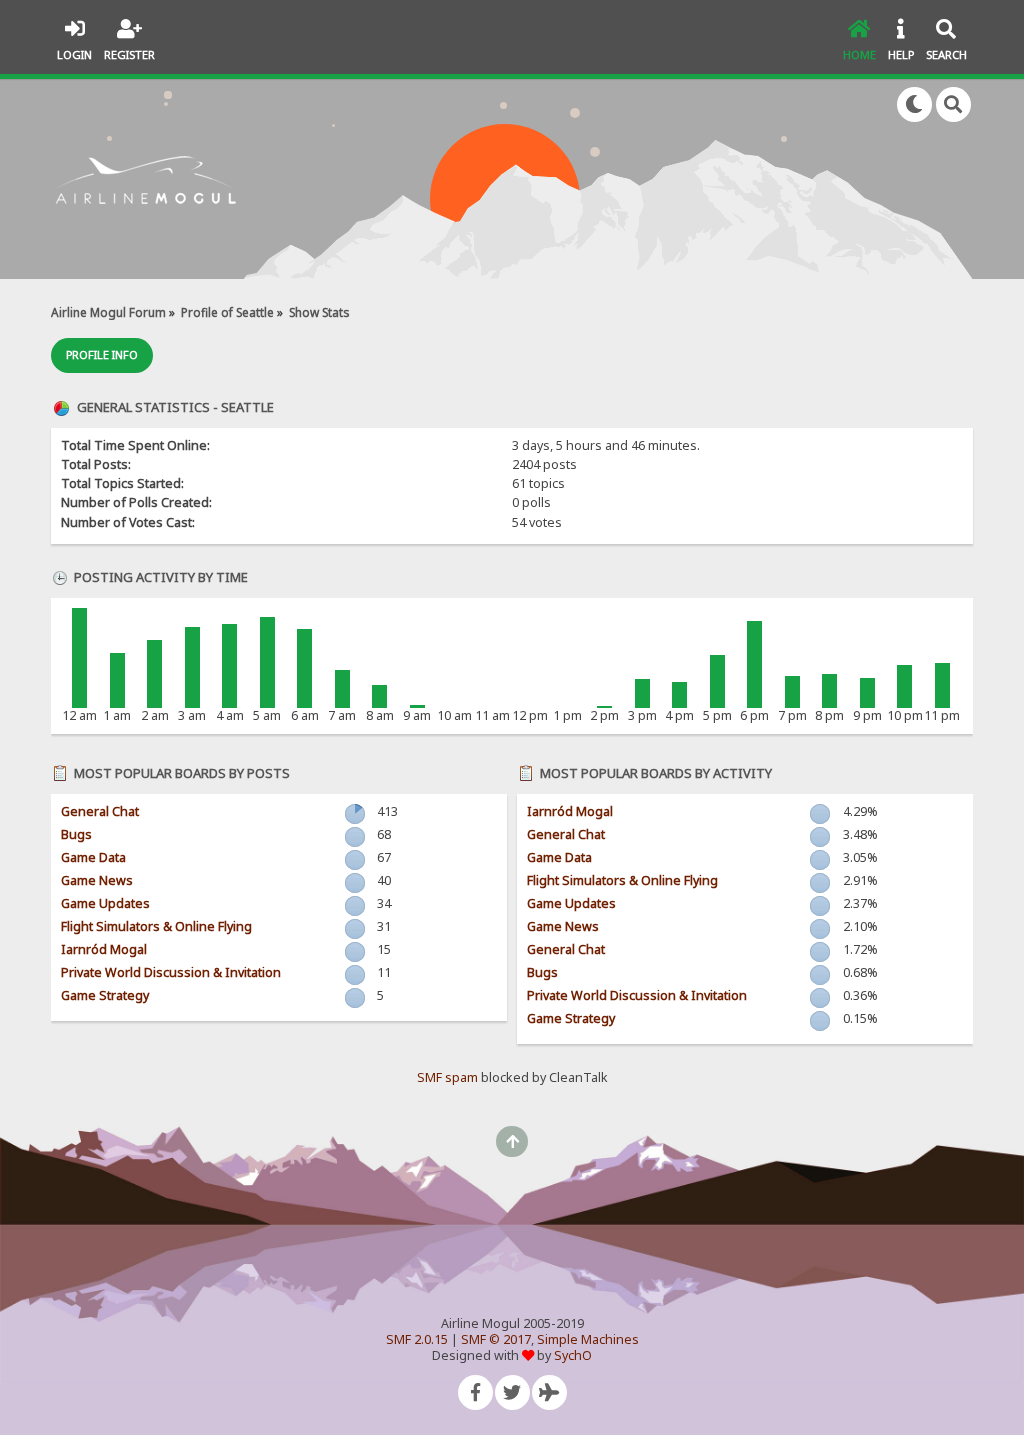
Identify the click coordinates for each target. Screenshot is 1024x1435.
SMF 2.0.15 (417, 1339)
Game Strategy (105, 995)
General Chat (100, 811)
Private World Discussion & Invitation (171, 972)
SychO (573, 1355)
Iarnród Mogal (104, 949)
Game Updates (105, 903)
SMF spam (447, 1077)
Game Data (93, 857)
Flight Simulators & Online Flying (156, 926)
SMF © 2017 (496, 1339)
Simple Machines (588, 1339)
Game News (97, 880)
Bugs (76, 834)
